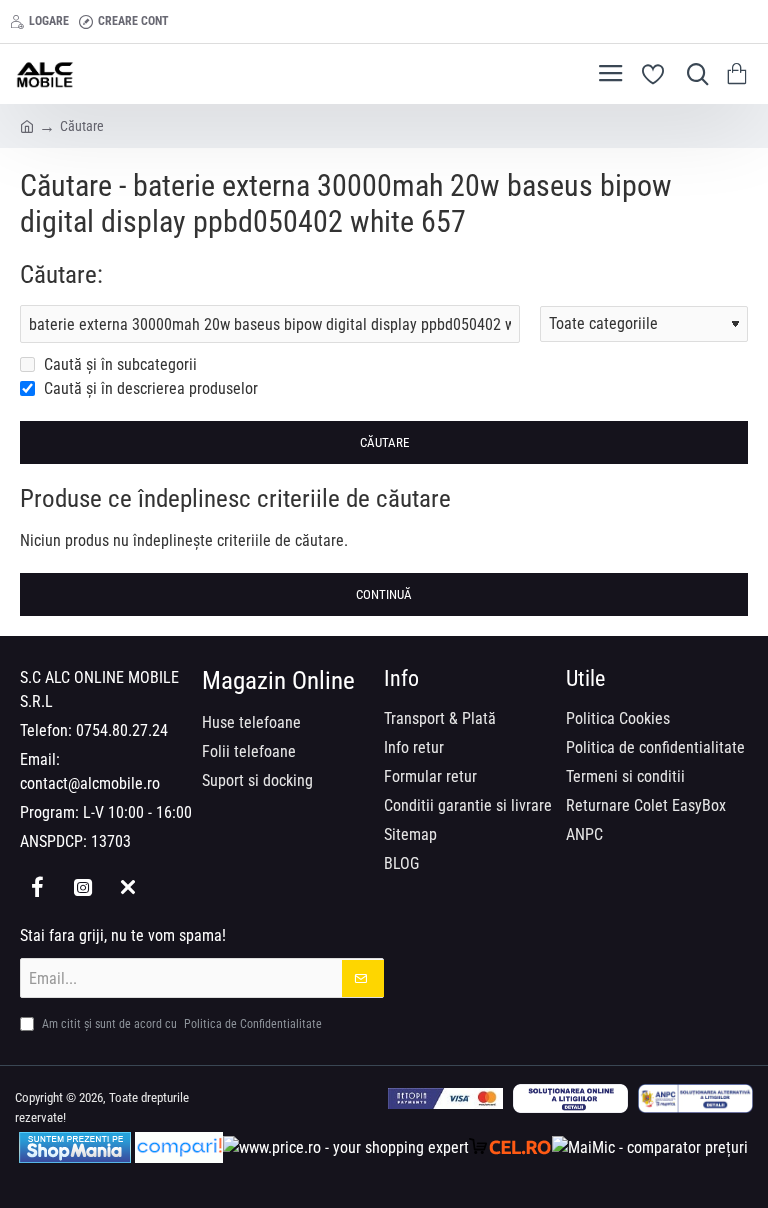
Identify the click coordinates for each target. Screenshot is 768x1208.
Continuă (384, 594)
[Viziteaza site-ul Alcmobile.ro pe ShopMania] (75, 1147)
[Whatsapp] (127, 886)
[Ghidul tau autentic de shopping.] (179, 1147)
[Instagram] (82, 886)
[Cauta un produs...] (693, 74)
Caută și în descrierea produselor (149, 388)
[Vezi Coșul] (740, 74)
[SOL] (570, 1098)
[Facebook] (37, 886)
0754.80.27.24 (122, 730)
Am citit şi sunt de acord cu (180, 1024)
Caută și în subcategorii (118, 364)
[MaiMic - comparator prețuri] (650, 1147)
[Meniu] (610, 74)
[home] (27, 125)
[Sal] (695, 1098)
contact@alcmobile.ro (90, 783)
